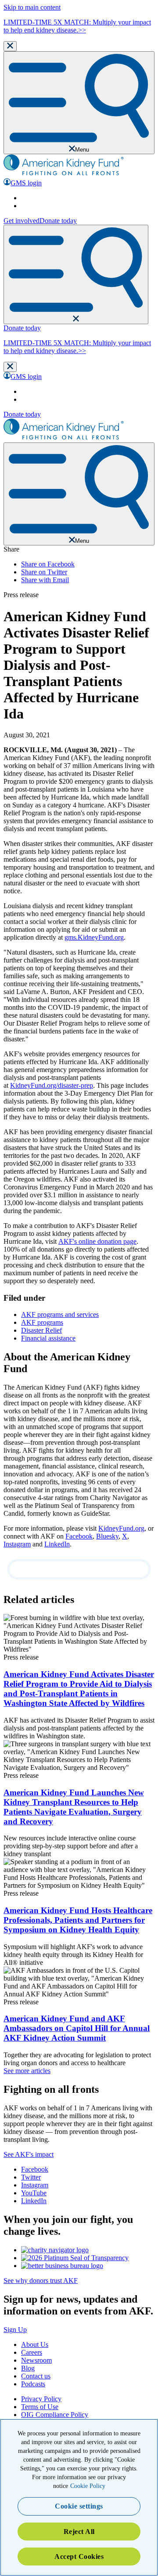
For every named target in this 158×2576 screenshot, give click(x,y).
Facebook (79, 1536)
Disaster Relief (41, 1330)
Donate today (58, 221)
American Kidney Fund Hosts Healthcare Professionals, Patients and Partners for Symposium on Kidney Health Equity (78, 1920)
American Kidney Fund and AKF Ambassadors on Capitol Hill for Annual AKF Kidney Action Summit (77, 2028)
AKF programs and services (60, 1315)
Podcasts (33, 2384)
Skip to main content (32, 7)
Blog (28, 2368)
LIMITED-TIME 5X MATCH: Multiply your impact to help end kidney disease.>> (77, 26)
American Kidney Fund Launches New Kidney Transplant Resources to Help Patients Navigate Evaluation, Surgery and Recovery (74, 1807)
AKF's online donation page (97, 1241)
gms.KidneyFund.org (94, 937)
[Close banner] (10, 46)
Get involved (22, 221)
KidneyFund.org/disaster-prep (52, 1085)
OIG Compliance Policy (55, 2415)
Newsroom (36, 2360)
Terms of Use (40, 2407)
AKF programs (42, 1322)
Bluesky (107, 1536)
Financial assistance (48, 1338)
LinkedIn (57, 1544)
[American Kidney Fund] (64, 174)
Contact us (36, 2376)
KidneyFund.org (121, 1528)
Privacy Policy (41, 2399)
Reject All (79, 2532)
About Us (35, 2344)
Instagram (17, 1544)
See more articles (27, 2071)
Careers (32, 2352)
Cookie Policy (88, 2486)
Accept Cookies (79, 2557)
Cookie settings (79, 2506)
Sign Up (15, 2330)
